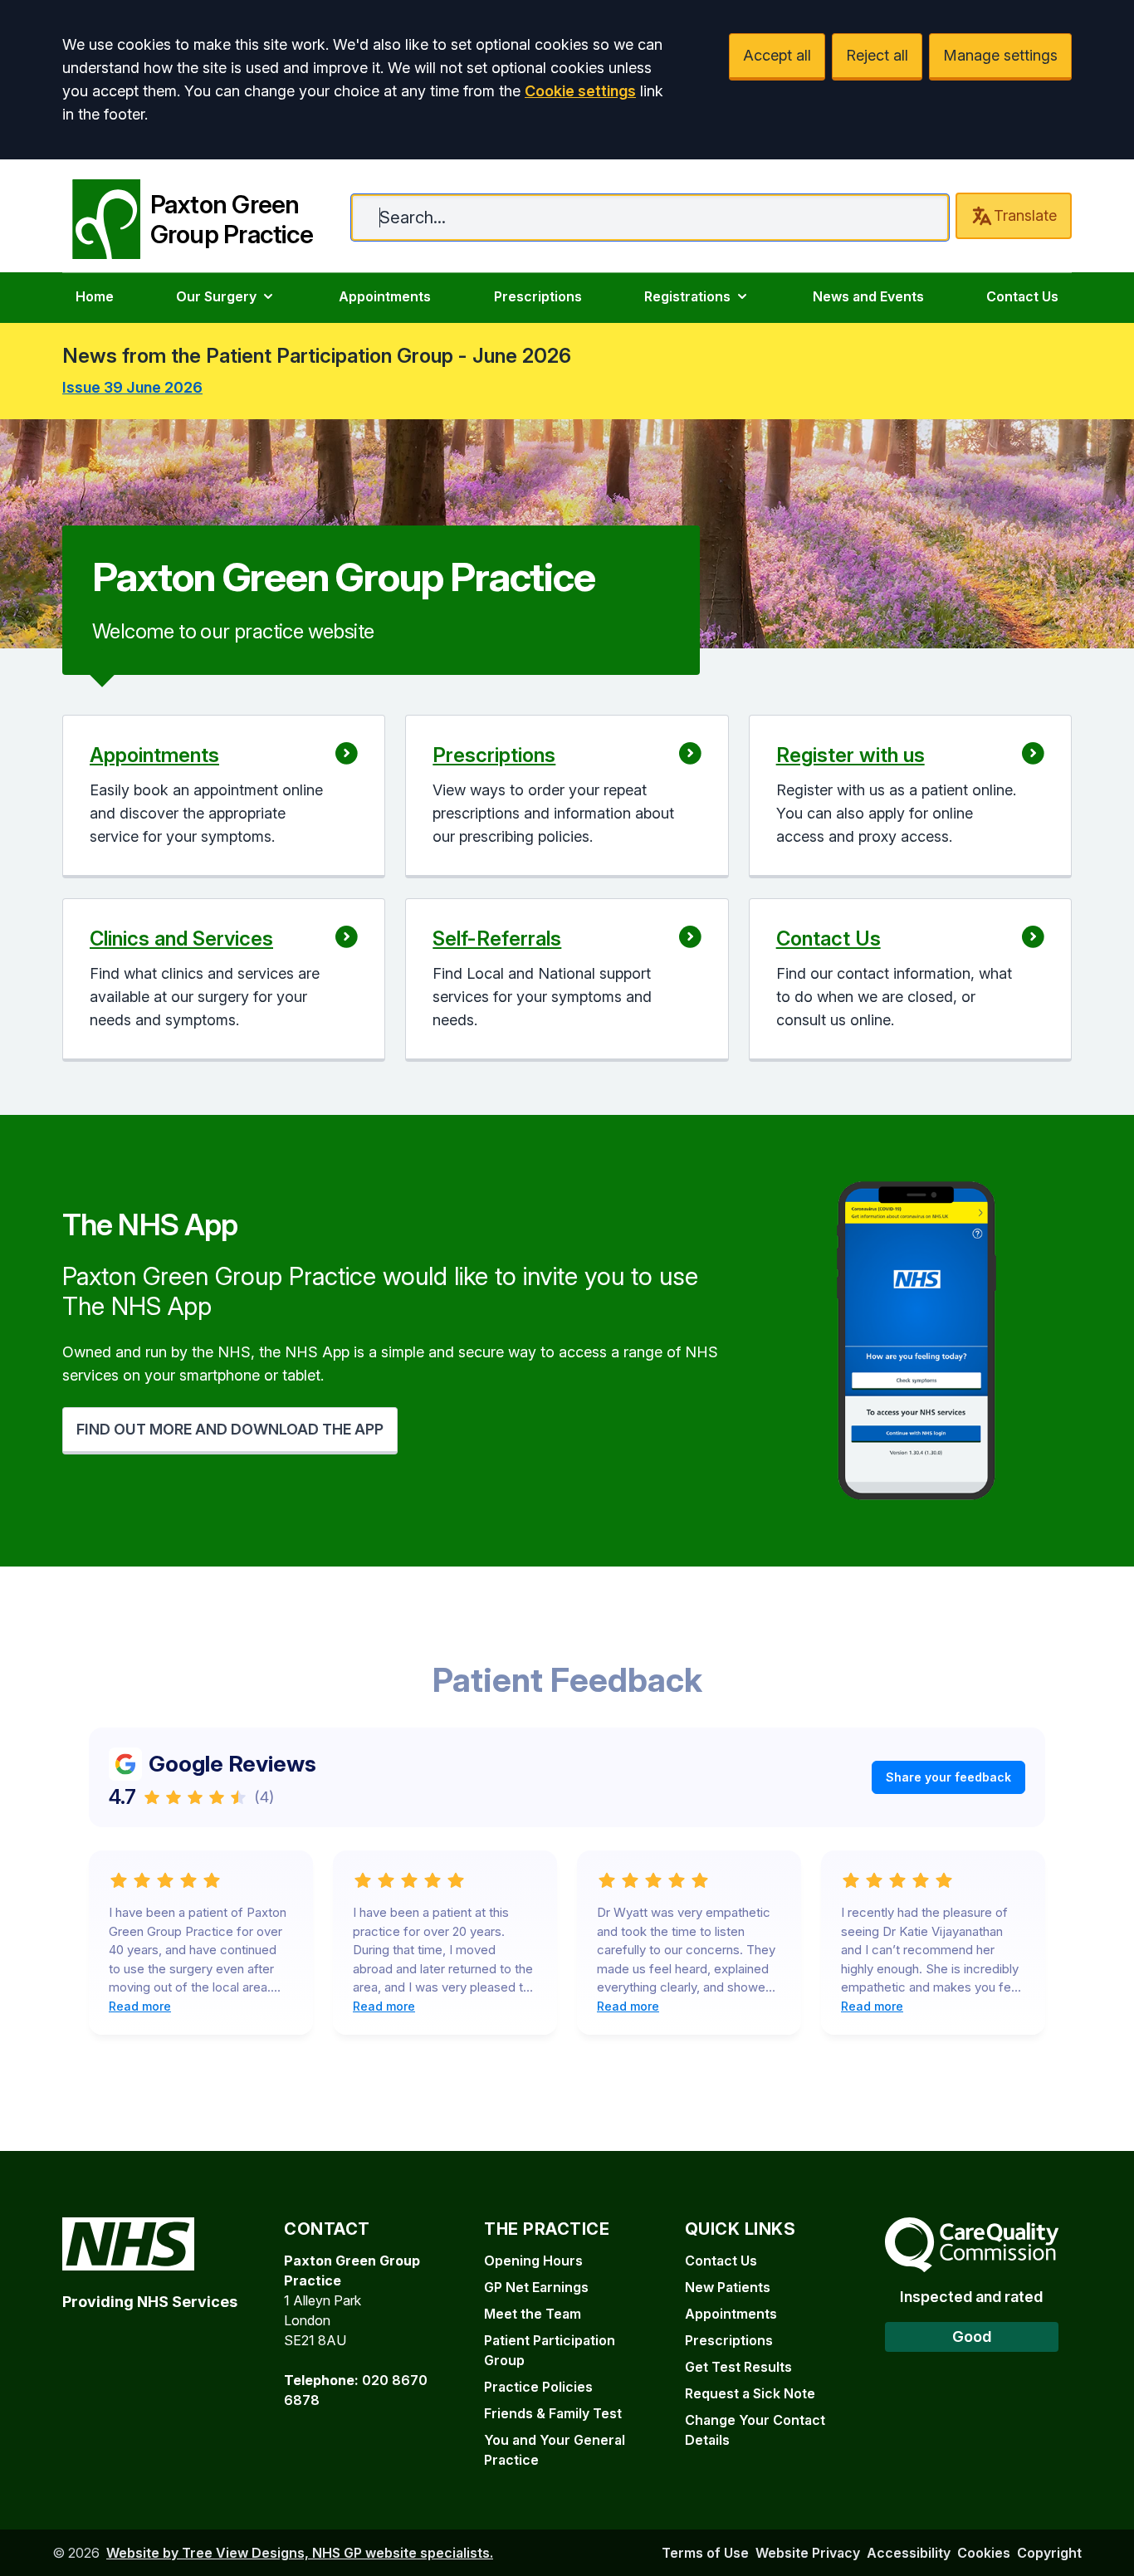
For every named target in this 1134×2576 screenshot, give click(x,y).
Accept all (777, 55)
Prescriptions (538, 296)
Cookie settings (580, 91)
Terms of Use (705, 2553)
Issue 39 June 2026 (132, 387)
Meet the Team (533, 2314)
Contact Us (1022, 296)
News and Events (868, 296)
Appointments (385, 296)
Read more (140, 2006)
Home (95, 296)
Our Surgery (216, 296)
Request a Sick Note (750, 2393)
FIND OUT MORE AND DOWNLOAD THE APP (230, 1429)
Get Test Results (738, 2367)
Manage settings (1000, 55)
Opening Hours (533, 2261)
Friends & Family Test (553, 2413)
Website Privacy (808, 2553)
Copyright (1049, 2553)
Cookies (984, 2553)
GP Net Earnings (536, 2287)
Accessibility (909, 2553)
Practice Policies (538, 2387)
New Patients (728, 2287)
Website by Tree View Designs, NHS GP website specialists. (300, 2553)
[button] (224, 797)
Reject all (877, 55)
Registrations (687, 296)
